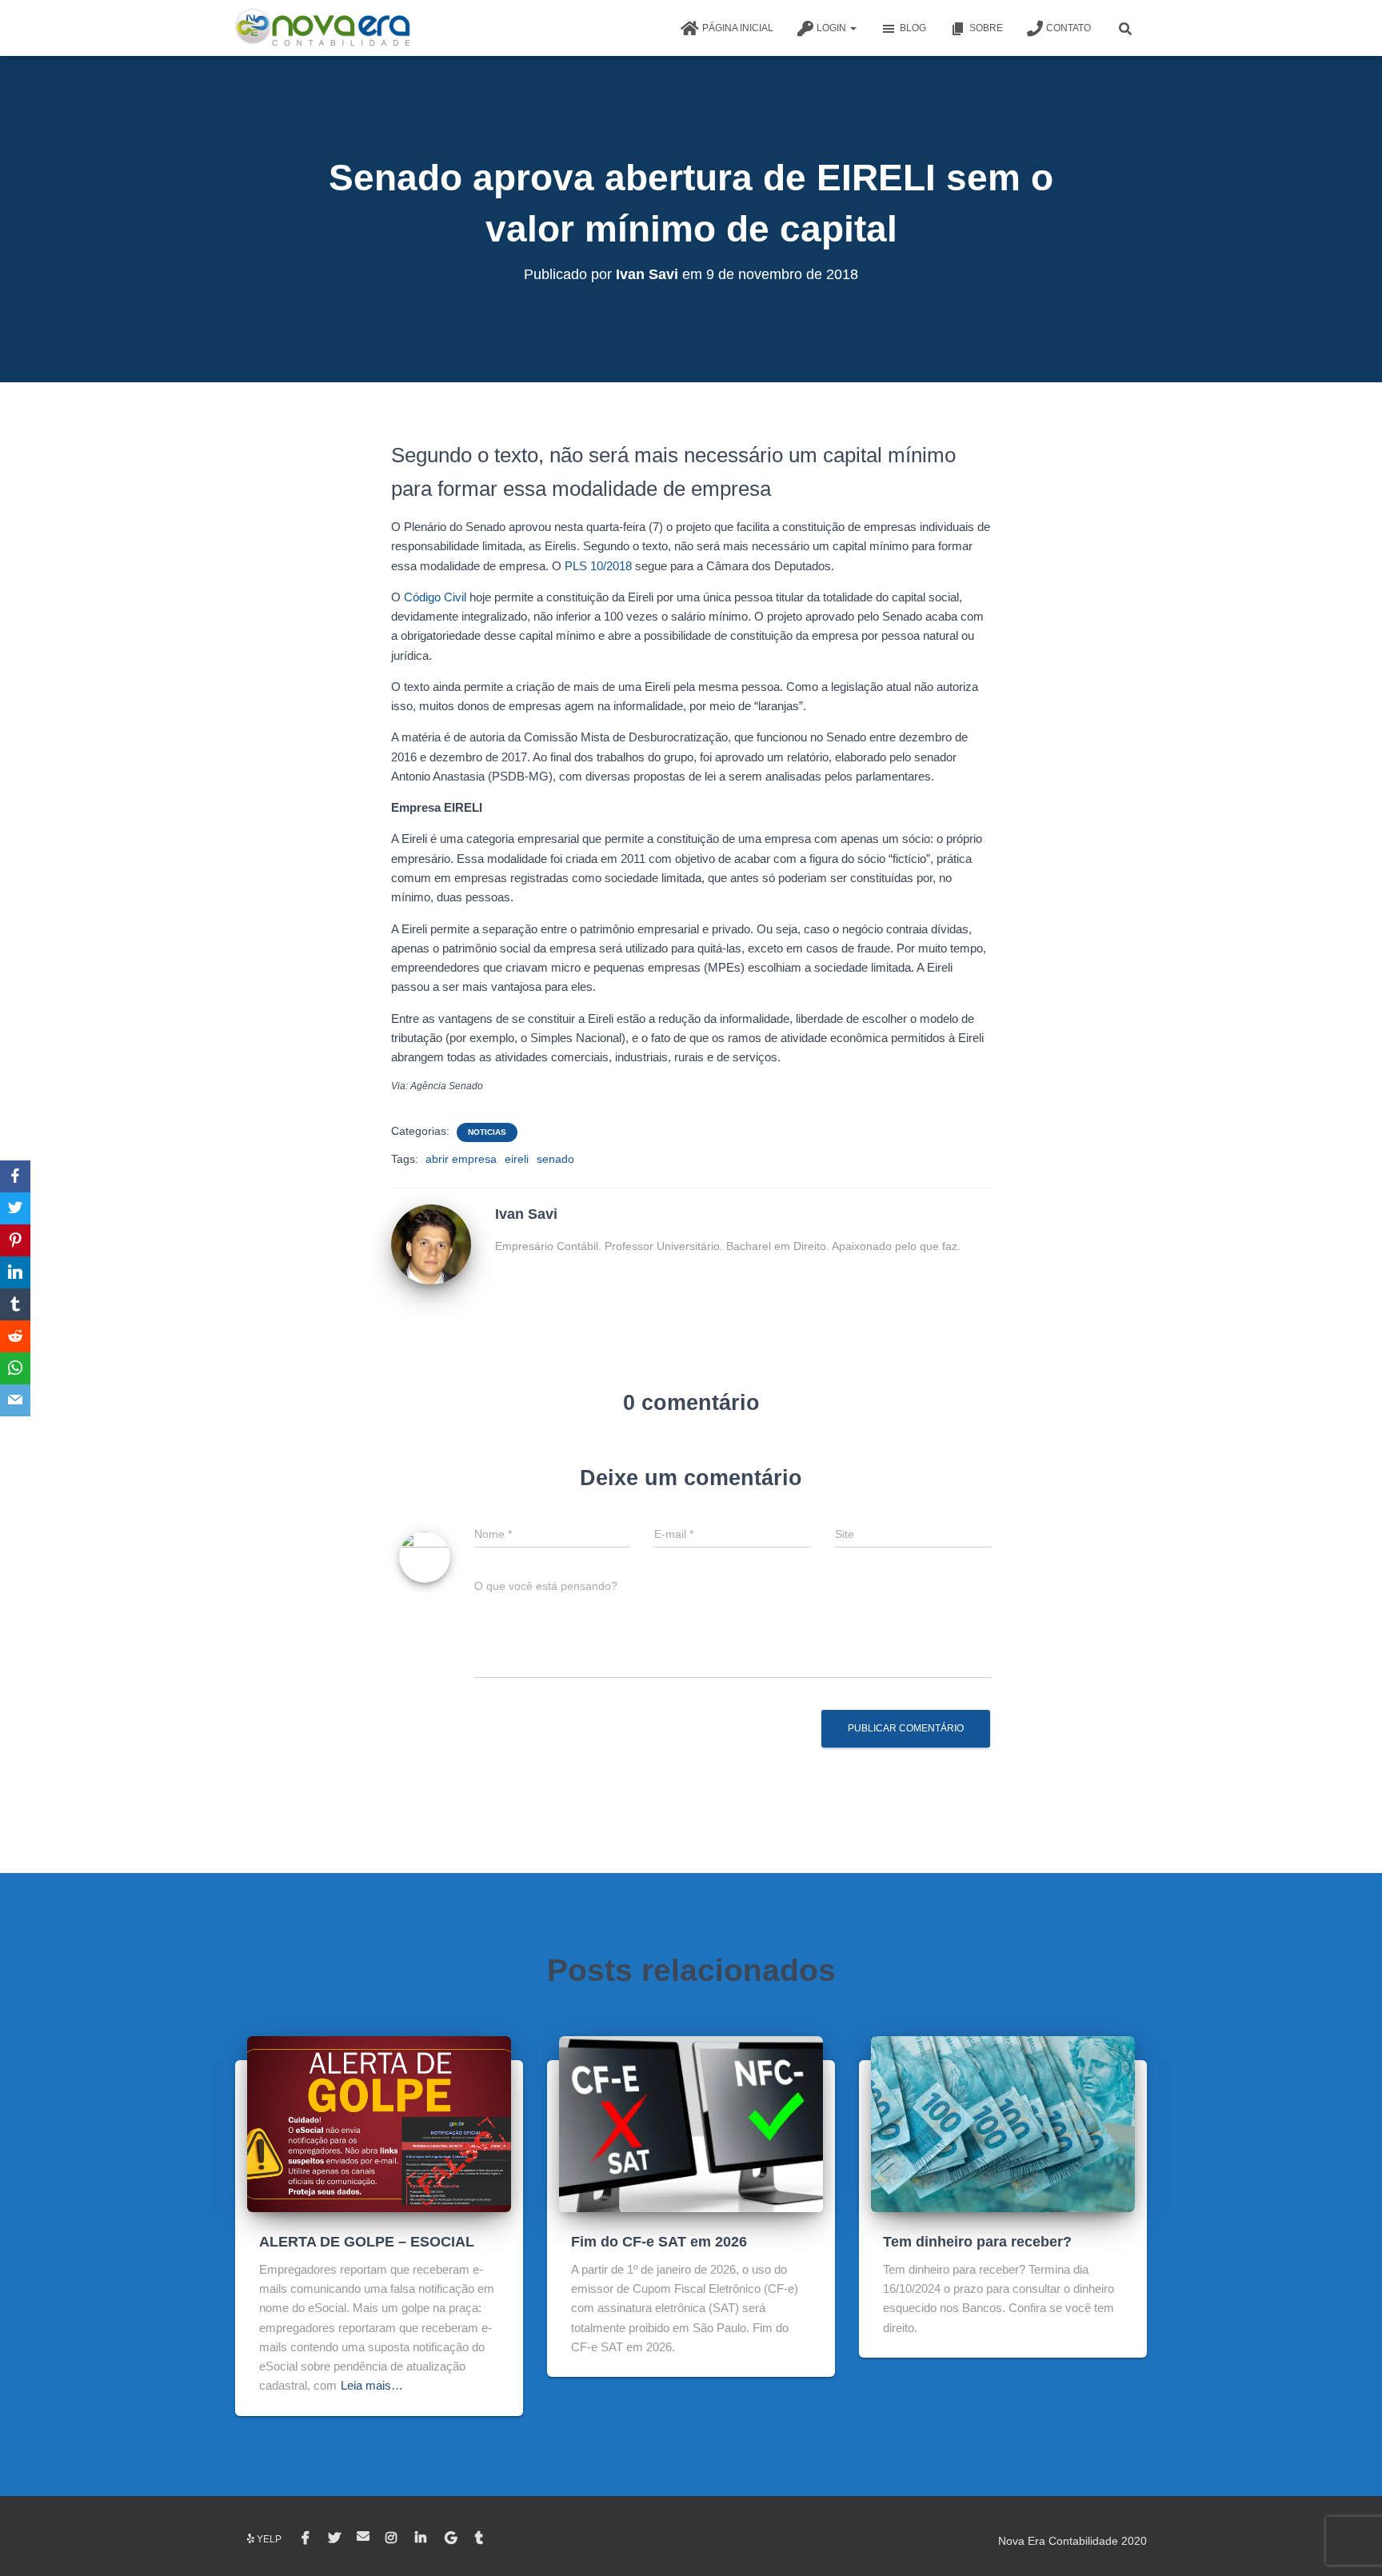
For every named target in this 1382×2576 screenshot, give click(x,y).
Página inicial (738, 28)
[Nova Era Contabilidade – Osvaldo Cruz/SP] (323, 28)
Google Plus (452, 2538)
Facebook (307, 2538)
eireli (517, 1159)
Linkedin (422, 2538)
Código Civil (435, 597)
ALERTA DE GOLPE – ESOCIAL (367, 2242)
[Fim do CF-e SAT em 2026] (691, 2123)
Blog (913, 28)
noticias (487, 1132)
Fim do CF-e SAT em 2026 (659, 2242)
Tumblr (480, 2538)
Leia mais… (372, 2385)
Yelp (269, 2539)
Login (833, 28)
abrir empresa (461, 1159)
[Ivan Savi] (431, 1244)
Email (363, 2536)
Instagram (392, 2538)
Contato (1068, 28)
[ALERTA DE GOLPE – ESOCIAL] (379, 2123)
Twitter (334, 2538)
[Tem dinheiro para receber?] (1003, 2123)
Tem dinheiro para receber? (977, 2242)
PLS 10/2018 (598, 566)
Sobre (986, 28)
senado (555, 1159)
